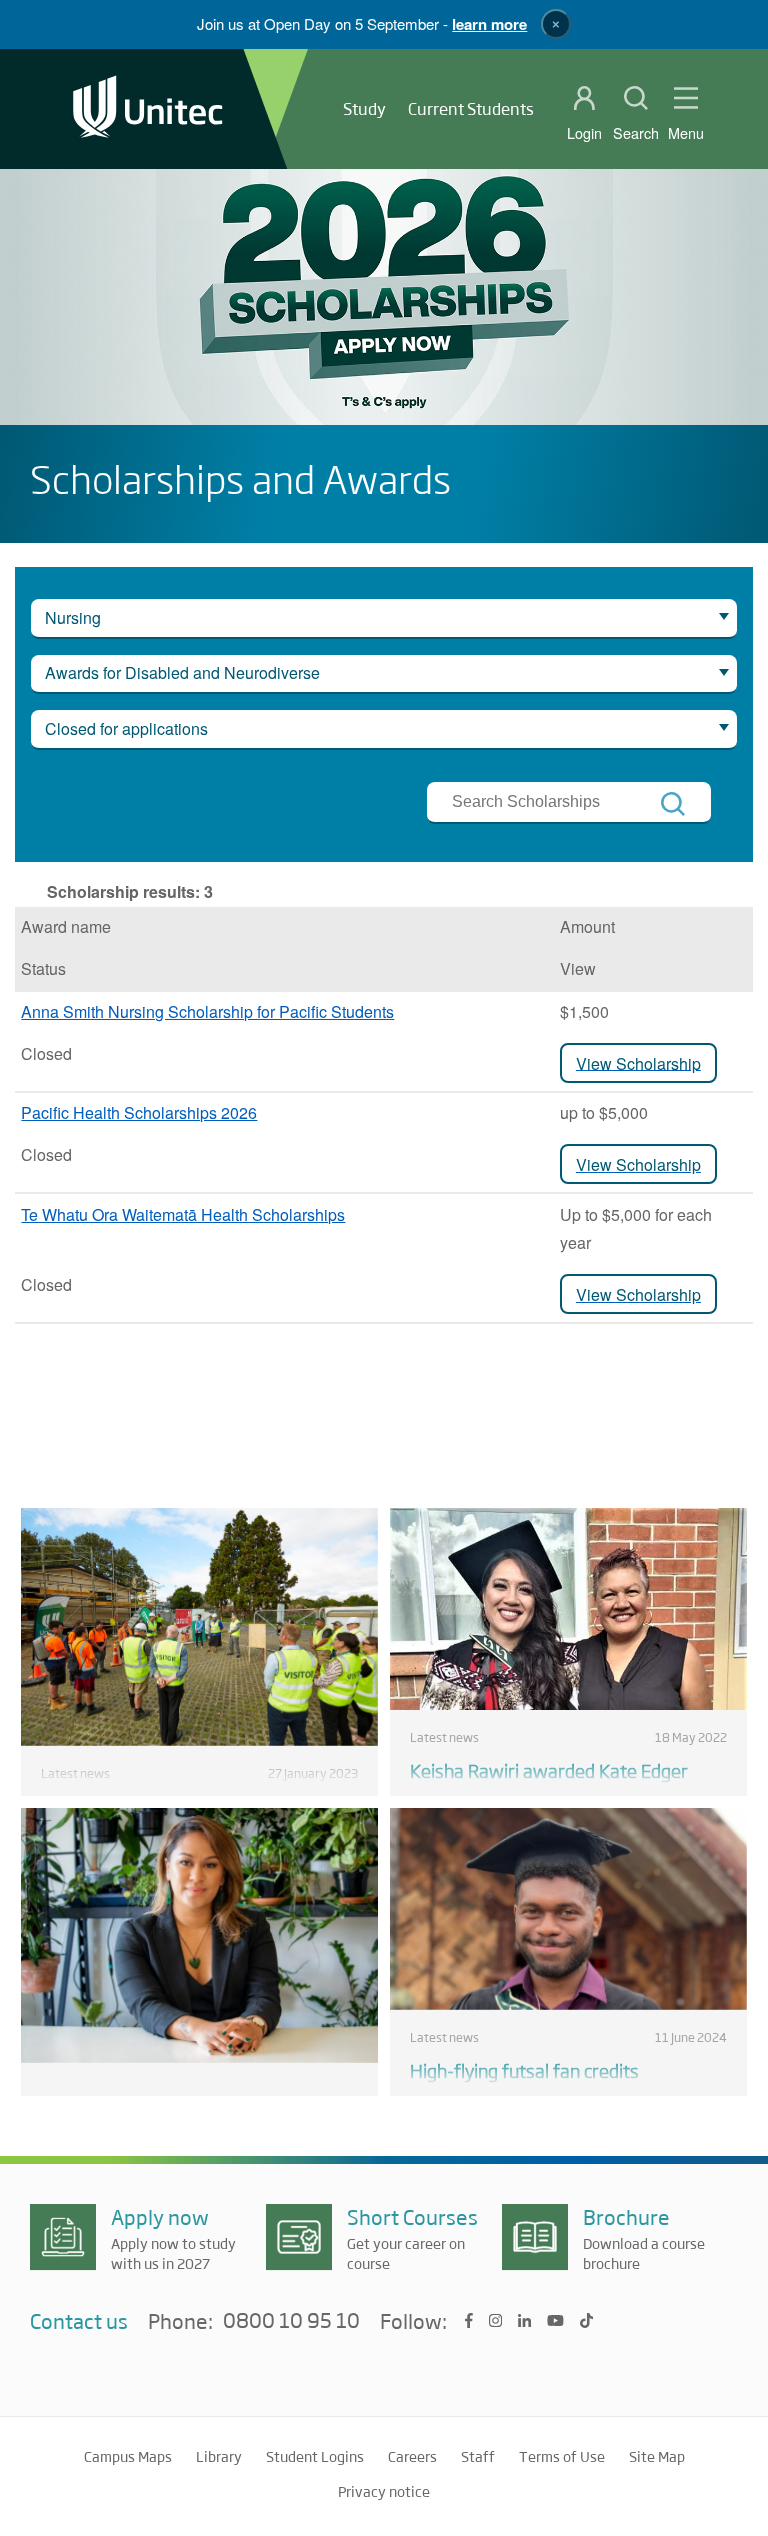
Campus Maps (128, 2456)
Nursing (73, 617)
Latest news (75, 1773)
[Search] (673, 804)
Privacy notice (384, 2491)
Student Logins (315, 2456)
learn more (489, 24)
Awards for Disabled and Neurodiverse (182, 672)
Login (584, 133)
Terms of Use (562, 2456)
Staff (478, 2456)
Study (364, 108)
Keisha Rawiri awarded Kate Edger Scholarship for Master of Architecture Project (563, 1794)
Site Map (657, 2456)
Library (219, 2456)
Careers (412, 2456)
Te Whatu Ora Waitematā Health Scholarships (183, 1214)
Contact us (79, 2320)
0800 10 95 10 (291, 2321)
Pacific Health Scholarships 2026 (139, 1112)
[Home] (148, 108)
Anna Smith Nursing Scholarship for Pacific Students (207, 1011)
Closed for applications (126, 728)
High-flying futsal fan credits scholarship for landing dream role (546, 2082)
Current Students (471, 108)
